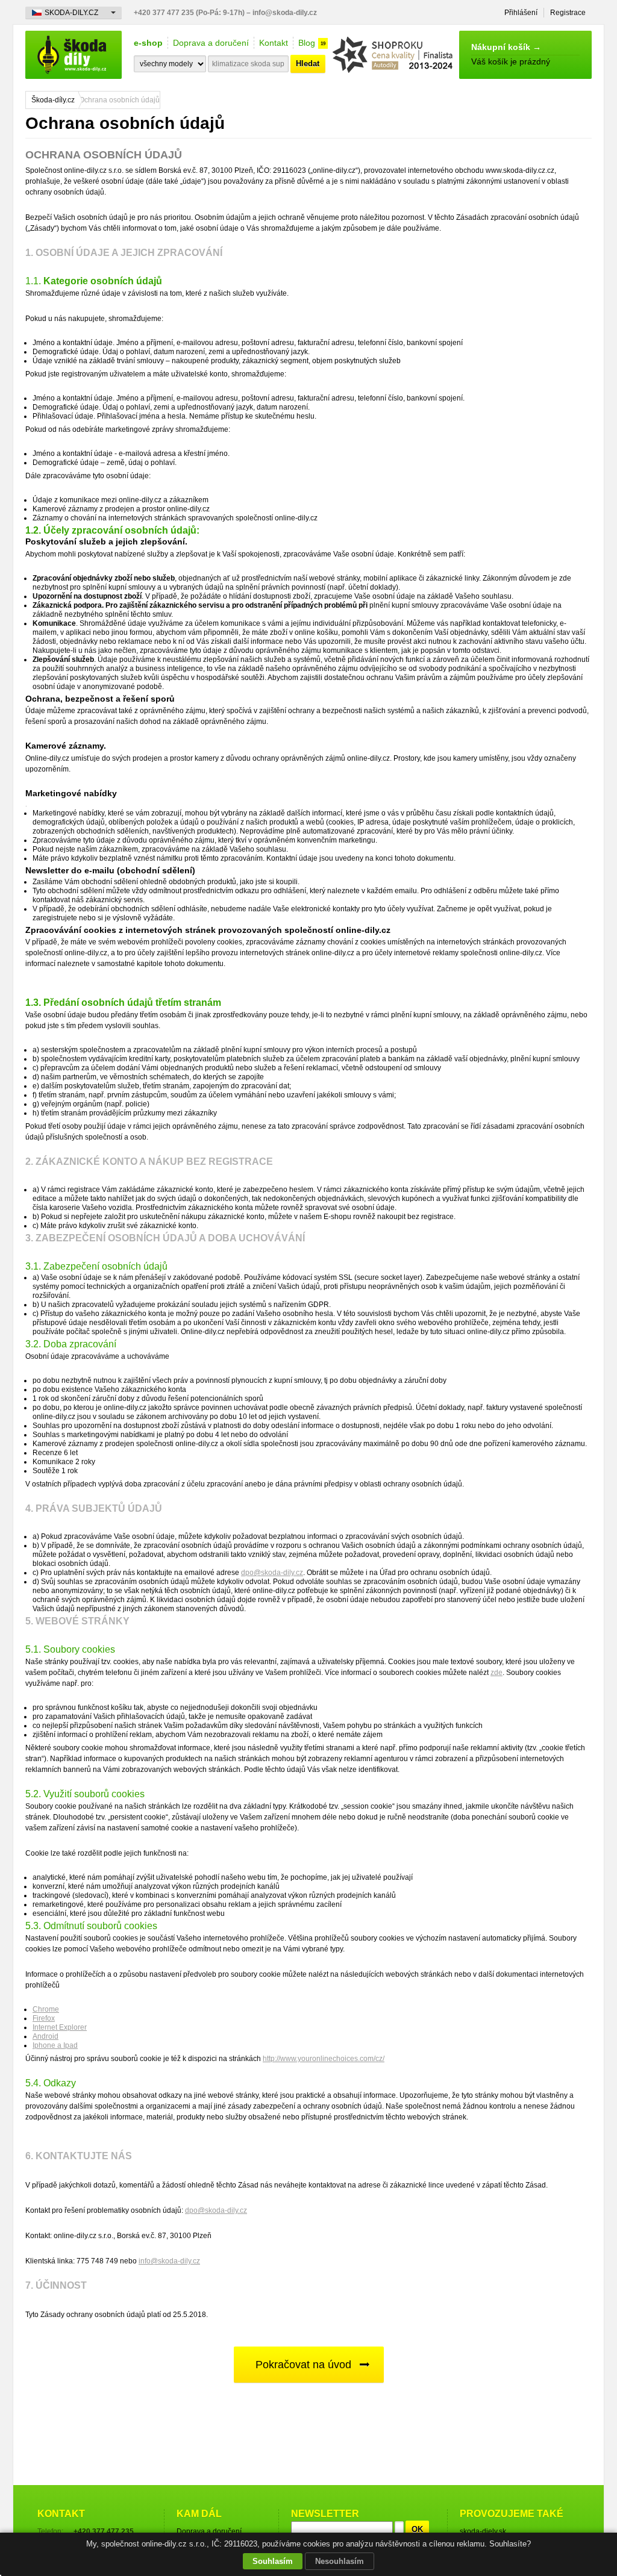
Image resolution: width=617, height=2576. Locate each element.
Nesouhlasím (340, 2561)
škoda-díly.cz (74, 55)
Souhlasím (273, 2561)
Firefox (44, 2018)
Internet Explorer (60, 2027)
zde (496, 1673)
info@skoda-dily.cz (169, 2261)
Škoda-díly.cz (53, 100)
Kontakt (274, 43)
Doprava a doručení (211, 43)
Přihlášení (521, 13)
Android (45, 2036)
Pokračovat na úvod (303, 2365)
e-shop (148, 43)
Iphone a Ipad (55, 2045)
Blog (307, 43)
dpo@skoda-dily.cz (272, 1573)
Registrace (568, 13)
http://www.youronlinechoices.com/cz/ (324, 2059)
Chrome (46, 2009)
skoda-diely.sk (483, 2531)
